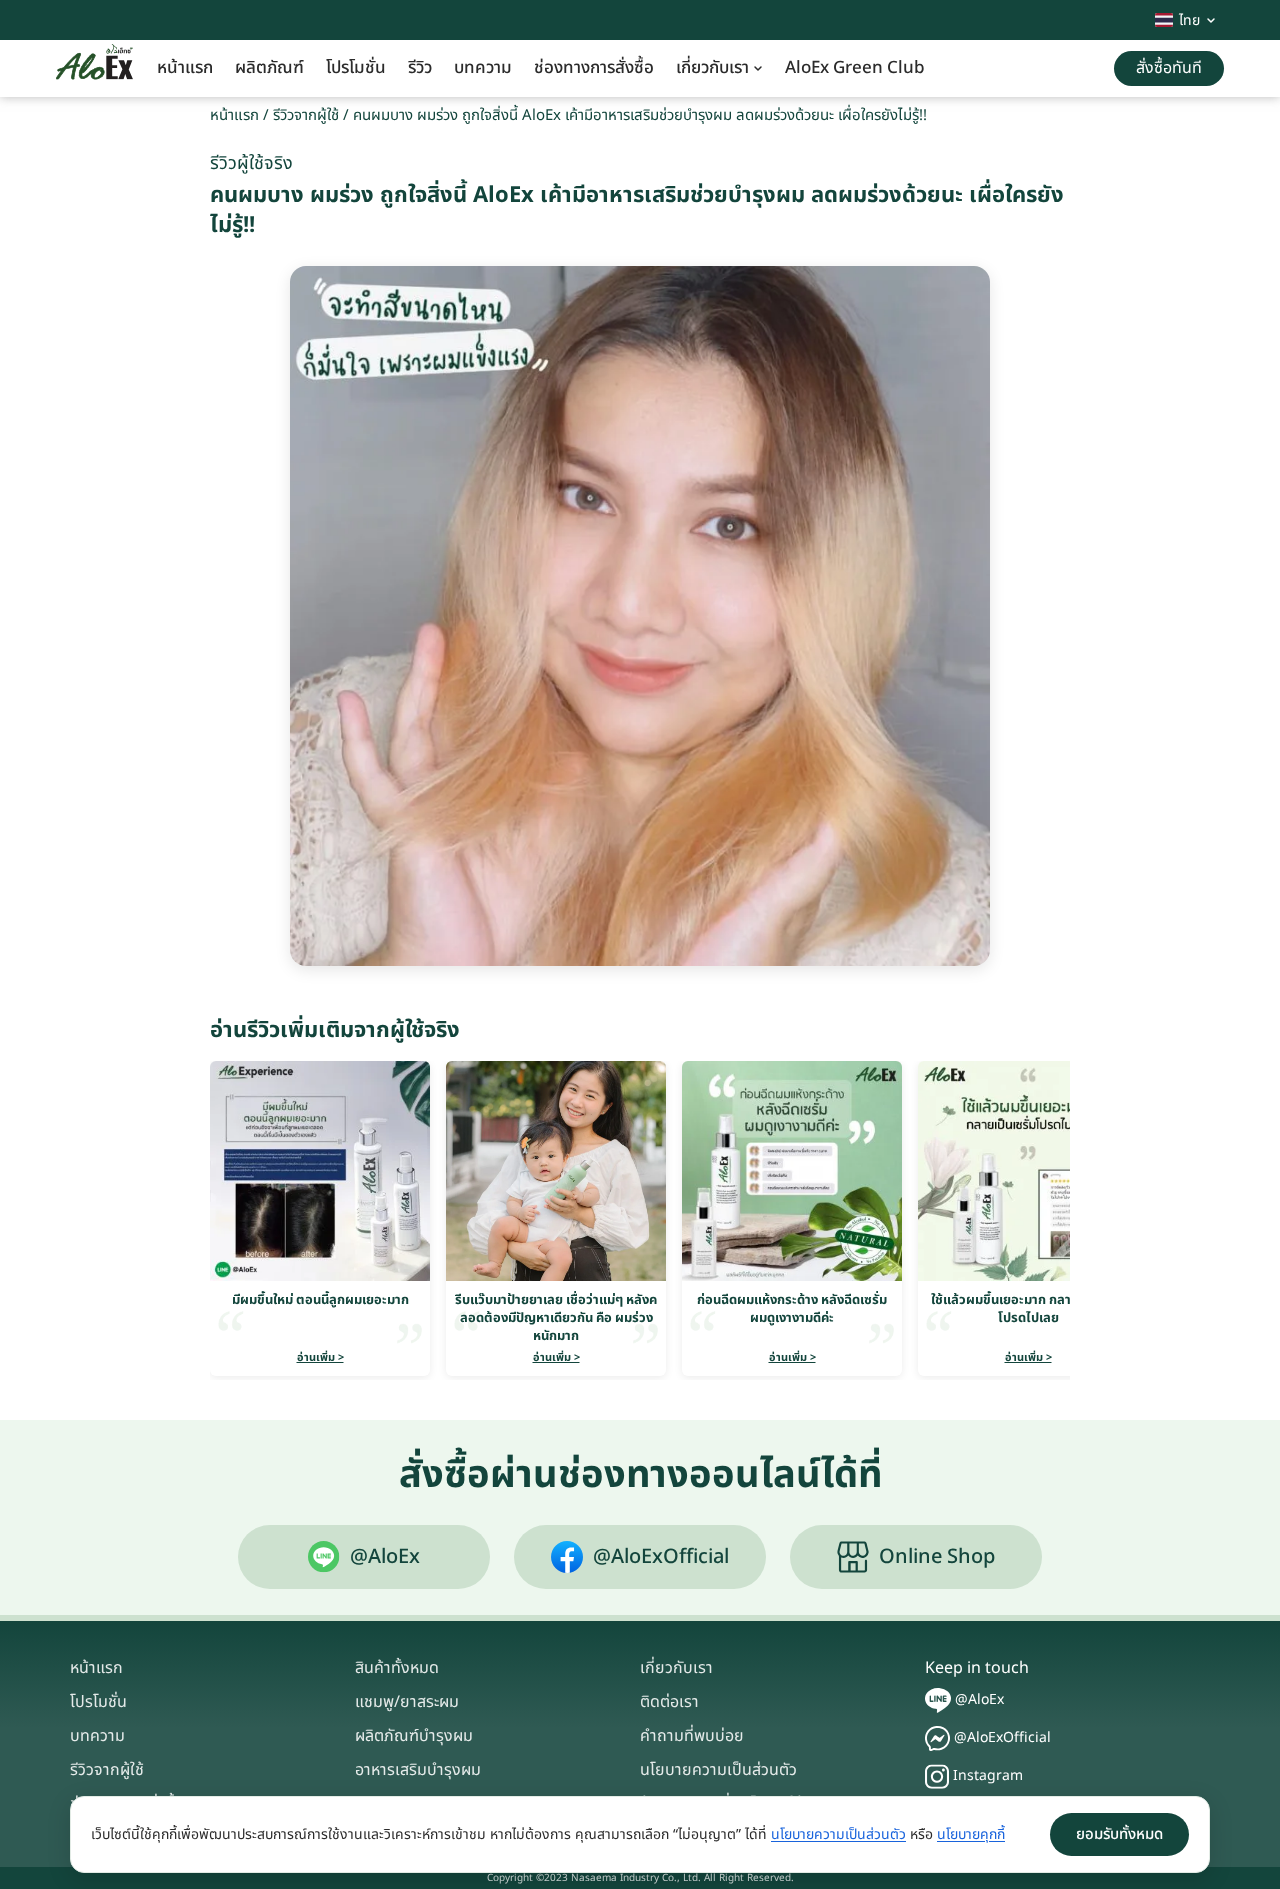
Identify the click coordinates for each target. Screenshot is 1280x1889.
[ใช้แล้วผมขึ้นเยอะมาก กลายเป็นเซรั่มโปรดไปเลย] (1028, 1171)
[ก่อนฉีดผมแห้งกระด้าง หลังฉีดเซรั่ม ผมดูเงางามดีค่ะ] (792, 1171)
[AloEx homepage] (94, 69)
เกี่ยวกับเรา (712, 68)
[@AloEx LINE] (938, 1700)
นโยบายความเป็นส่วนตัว (718, 1770)
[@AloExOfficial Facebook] (937, 1738)
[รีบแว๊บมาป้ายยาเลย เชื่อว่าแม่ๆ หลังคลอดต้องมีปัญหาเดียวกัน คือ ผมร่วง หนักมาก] (556, 1171)
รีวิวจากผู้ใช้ (306, 115)
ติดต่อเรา (669, 1702)
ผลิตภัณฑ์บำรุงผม (414, 1736)
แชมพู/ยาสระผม (407, 1702)
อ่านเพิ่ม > (320, 1357)
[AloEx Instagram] (937, 1776)
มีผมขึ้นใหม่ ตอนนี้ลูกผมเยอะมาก (320, 1300)
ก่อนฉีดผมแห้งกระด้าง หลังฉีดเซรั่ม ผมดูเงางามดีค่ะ (792, 1309)
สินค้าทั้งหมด (397, 1668)
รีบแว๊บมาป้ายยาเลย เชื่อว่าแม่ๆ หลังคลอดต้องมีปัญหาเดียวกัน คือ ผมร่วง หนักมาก (556, 1318)
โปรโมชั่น (356, 68)
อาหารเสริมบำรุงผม (418, 1770)
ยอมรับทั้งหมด (1119, 1834)
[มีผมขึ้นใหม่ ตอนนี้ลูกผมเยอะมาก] (320, 1171)
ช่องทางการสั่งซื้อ (594, 68)
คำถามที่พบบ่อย (692, 1736)
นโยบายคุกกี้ (971, 1834)
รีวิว (420, 68)
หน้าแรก (185, 68)
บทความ (483, 68)
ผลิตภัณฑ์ (269, 68)
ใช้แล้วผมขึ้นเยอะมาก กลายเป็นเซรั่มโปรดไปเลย (1028, 1309)
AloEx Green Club (855, 68)
